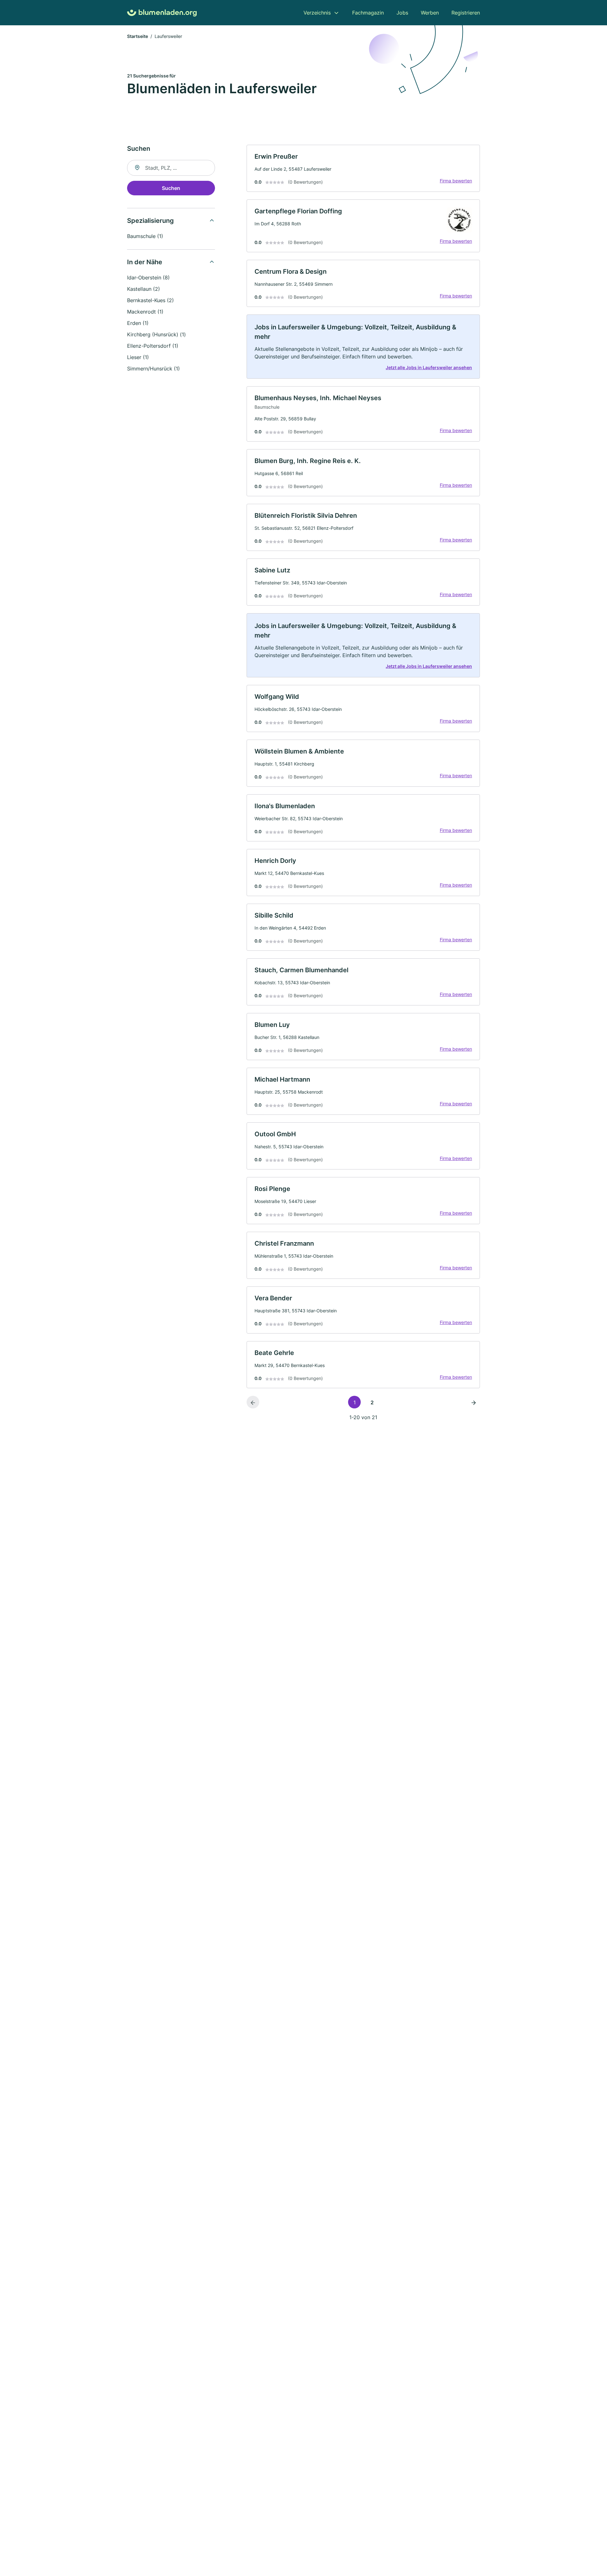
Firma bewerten (456, 181)
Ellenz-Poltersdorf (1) (153, 346)
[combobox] (171, 168)
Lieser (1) (138, 357)
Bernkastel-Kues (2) (150, 300)
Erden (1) (138, 323)
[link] (363, 168)
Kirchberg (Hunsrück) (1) (156, 334)
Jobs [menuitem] (402, 13)
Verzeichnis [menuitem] (317, 13)
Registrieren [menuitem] (466, 13)
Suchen (171, 188)
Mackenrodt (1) (145, 312)
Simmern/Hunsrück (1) (153, 369)
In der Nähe (145, 262)
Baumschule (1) (145, 236)
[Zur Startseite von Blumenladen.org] (162, 13)
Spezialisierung (150, 221)
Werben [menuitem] (430, 13)
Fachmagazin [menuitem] (368, 13)
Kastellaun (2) (144, 289)
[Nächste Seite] (474, 1402)
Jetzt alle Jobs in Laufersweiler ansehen (429, 367)
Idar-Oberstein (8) (148, 278)
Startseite (138, 36)
